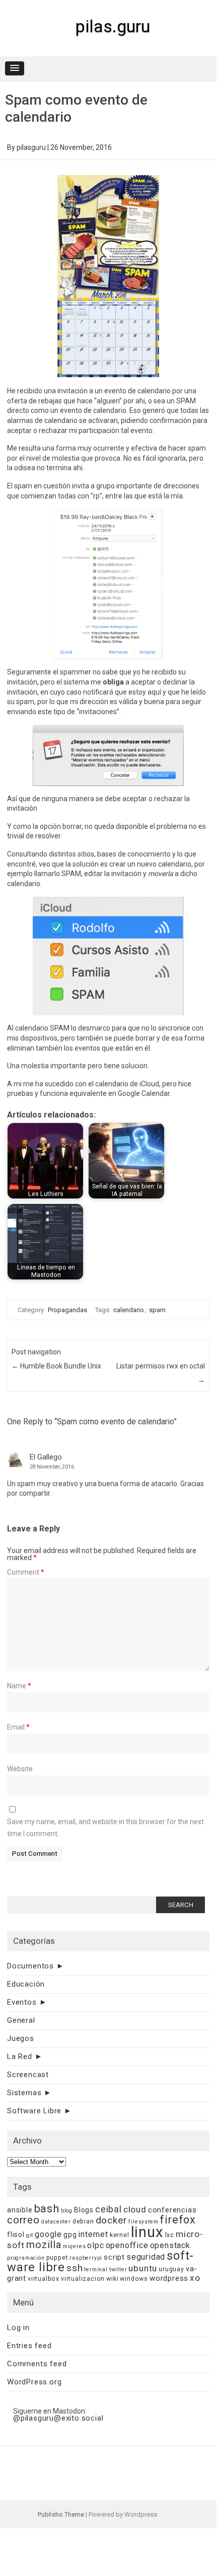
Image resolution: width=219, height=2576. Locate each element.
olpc (95, 2245)
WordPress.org (34, 2382)
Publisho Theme (61, 2514)
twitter (118, 2269)
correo (23, 2220)
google (48, 2234)
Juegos (21, 2038)
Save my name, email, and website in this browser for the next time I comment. (105, 1828)
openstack (170, 2245)
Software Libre (34, 2111)
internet (93, 2234)
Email (18, 1727)
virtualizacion (83, 2279)
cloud (135, 2209)
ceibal (108, 2209)
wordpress (169, 2278)
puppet (57, 2257)
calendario (129, 1310)
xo (195, 2278)
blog (67, 2211)
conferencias (172, 2210)
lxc (170, 2235)
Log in (18, 2328)
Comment (26, 1572)
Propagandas (67, 1310)
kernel (120, 2235)
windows (134, 2279)
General (21, 2020)
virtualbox (44, 2279)
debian (83, 2221)
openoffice (127, 2245)
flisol (16, 2235)
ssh (75, 2268)
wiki (112, 2279)
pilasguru (31, 147)
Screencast (28, 2075)
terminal (96, 2269)
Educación (26, 1984)
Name (19, 1686)
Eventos (22, 2002)
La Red (20, 2056)
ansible (20, 2210)
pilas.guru (113, 26)
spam (157, 1310)
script (114, 2257)
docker (112, 2220)
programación (26, 2258)
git (30, 2235)
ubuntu (143, 2268)
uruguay (171, 2269)
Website (20, 1769)
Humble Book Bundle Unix (56, 1366)
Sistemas (24, 2093)
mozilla (44, 2245)
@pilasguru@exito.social (58, 2418)
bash (47, 2209)
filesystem (143, 2222)
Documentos (30, 1966)
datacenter (56, 2222)
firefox (178, 2220)
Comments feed (37, 2364)
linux (147, 2232)
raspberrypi (86, 2258)
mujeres (75, 2246)
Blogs (84, 2210)
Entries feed (29, 2346)
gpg (70, 2235)
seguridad (146, 2257)
